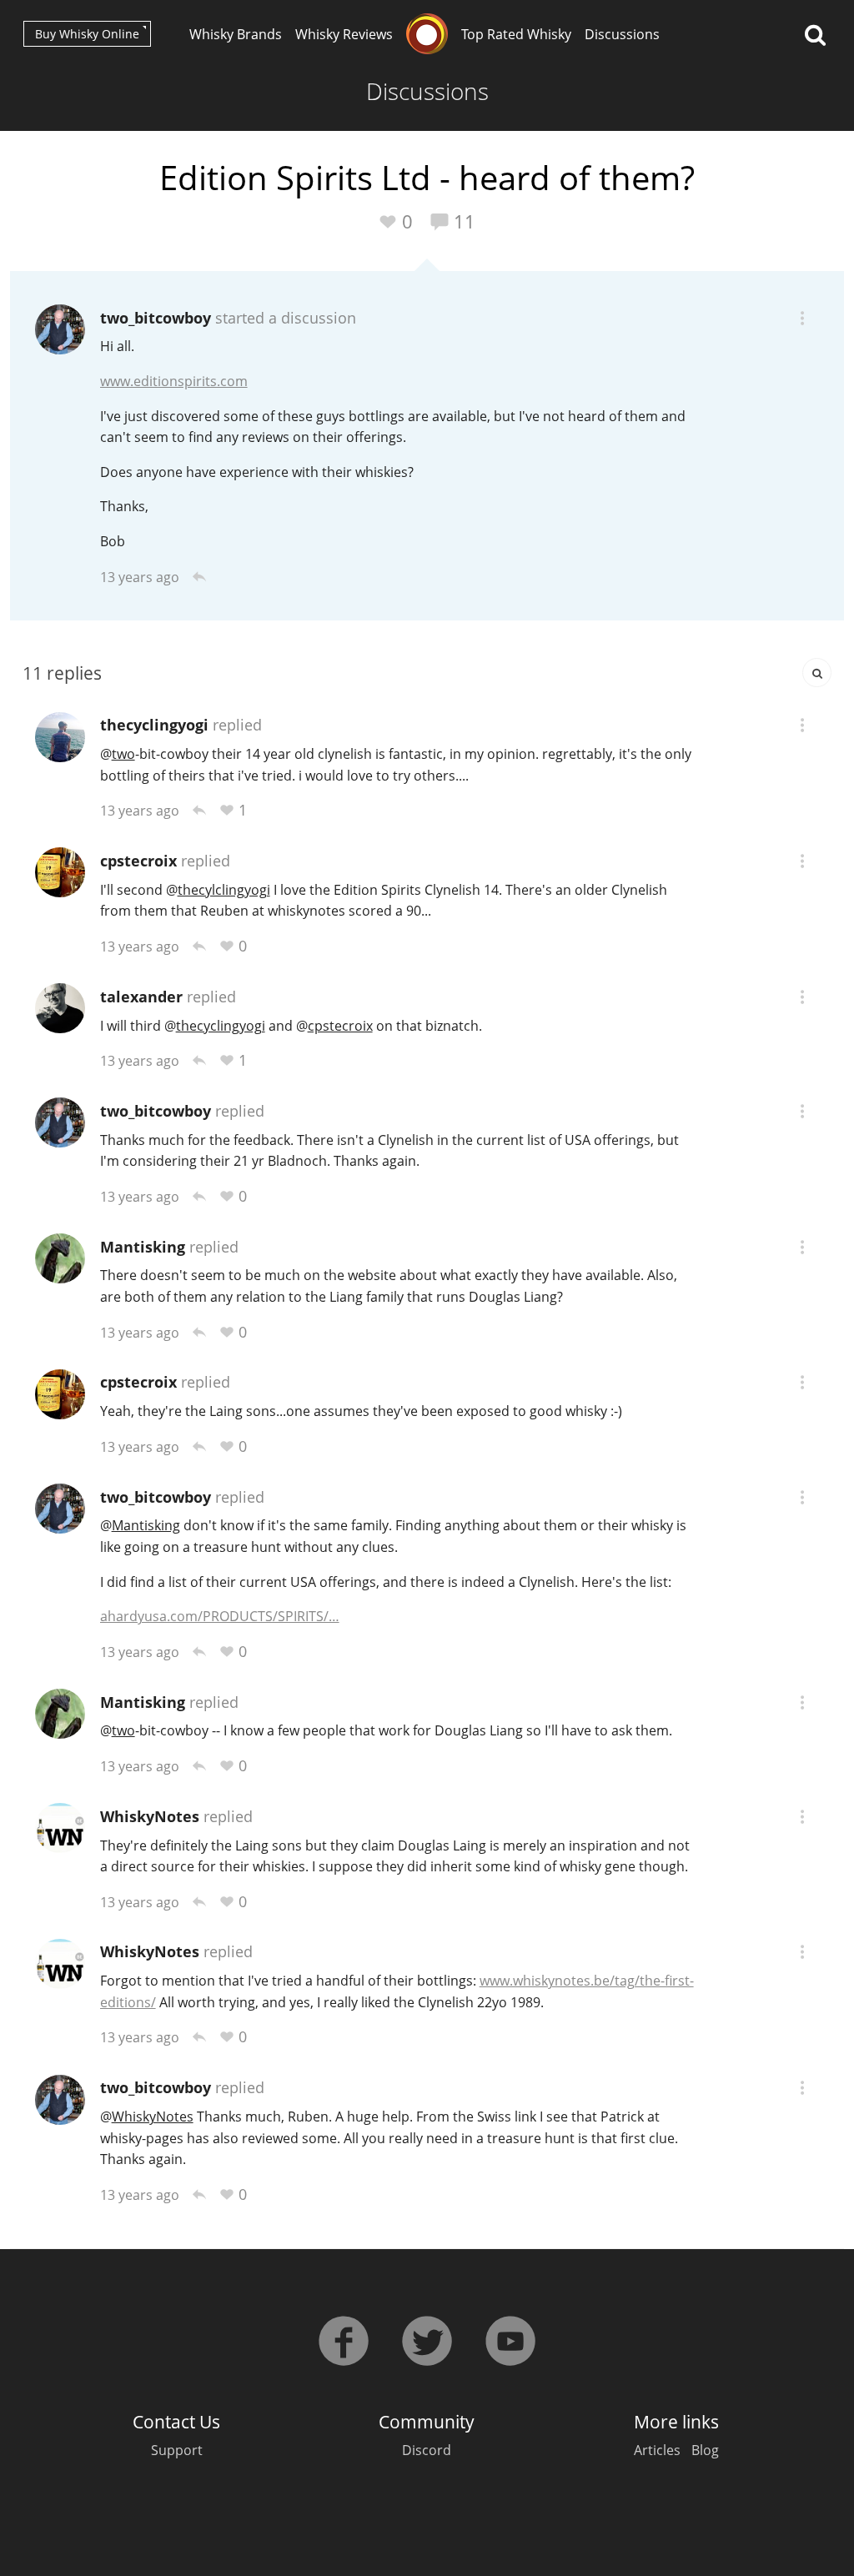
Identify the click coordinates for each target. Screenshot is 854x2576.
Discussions (622, 34)
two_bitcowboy (156, 318)
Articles (657, 2450)
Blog (705, 2450)
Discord (427, 2450)
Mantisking (143, 1247)
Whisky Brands (236, 34)
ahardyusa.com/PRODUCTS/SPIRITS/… (220, 1616)
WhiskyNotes (150, 1816)
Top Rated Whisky (516, 34)
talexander (141, 997)
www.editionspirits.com (174, 381)
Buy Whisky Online (87, 34)
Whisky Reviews (344, 34)
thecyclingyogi (154, 725)
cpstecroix (138, 861)
